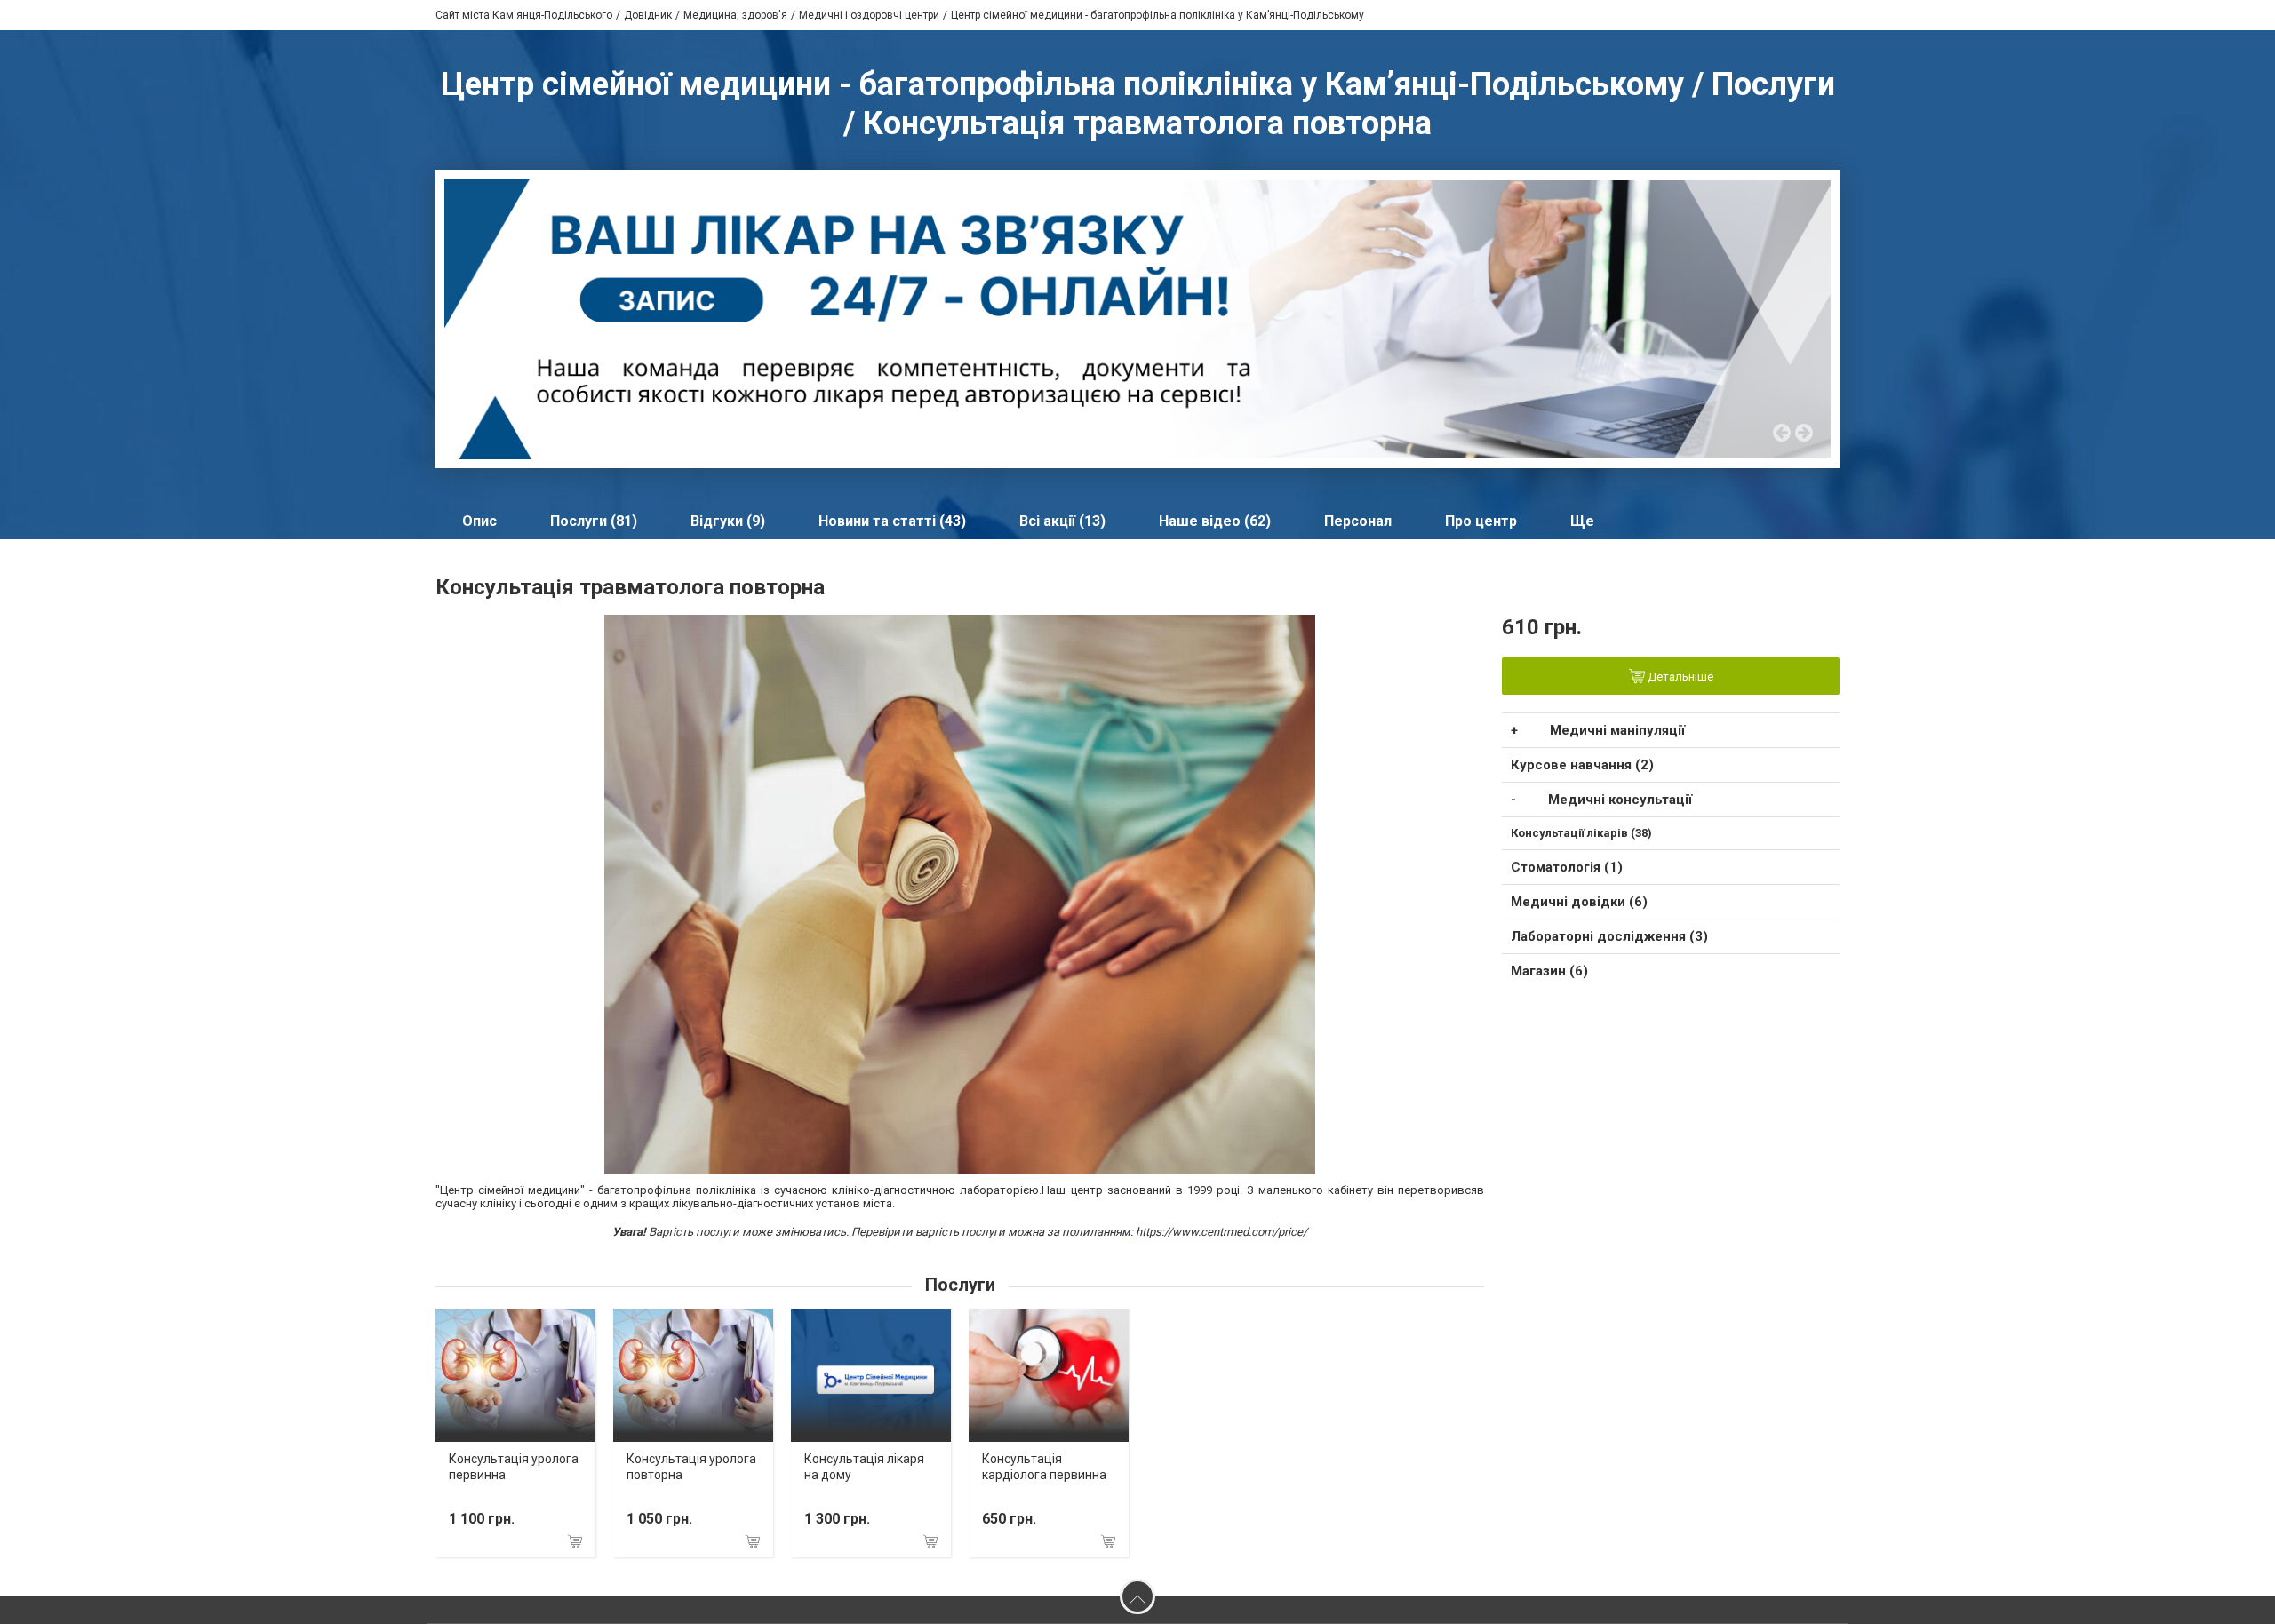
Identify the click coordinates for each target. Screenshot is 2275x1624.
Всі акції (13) (1062, 521)
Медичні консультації (1620, 800)
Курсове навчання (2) (1582, 765)
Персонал (1358, 521)
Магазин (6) (1549, 971)
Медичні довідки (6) (1579, 902)
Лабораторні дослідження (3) (1609, 936)
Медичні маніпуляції (1617, 730)
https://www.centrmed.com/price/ (1221, 1232)
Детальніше (1679, 677)
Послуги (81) (594, 521)
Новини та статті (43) (892, 521)
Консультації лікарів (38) (1581, 833)
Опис (479, 521)
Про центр (1481, 521)
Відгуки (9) (728, 521)
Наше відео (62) (1215, 521)
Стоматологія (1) (1567, 867)
